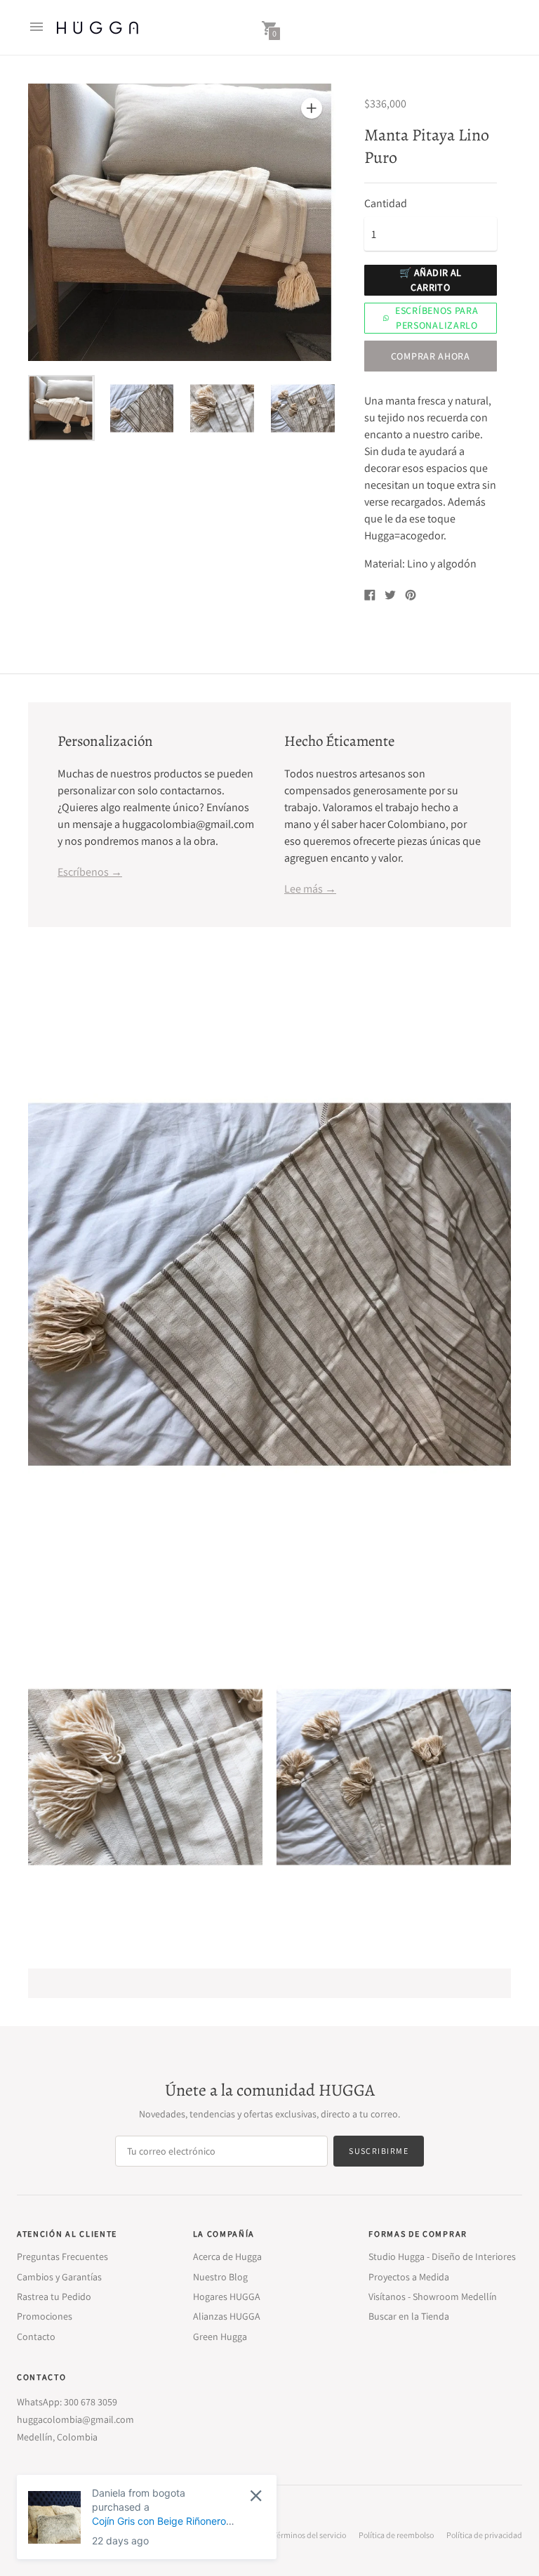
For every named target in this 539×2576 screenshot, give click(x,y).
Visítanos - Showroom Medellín (433, 2296)
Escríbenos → (90, 872)
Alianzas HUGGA (227, 2316)
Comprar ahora (431, 356)
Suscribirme (379, 2151)
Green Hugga (220, 2337)
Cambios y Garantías (59, 2277)
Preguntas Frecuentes (62, 2256)
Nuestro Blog (220, 2277)
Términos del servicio (310, 2535)
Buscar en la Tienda (409, 2316)
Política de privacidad (484, 2535)
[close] (256, 2496)
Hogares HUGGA (227, 2296)
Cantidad (386, 204)
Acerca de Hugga (227, 2256)
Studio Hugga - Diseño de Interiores (442, 2256)
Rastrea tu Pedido (54, 2296)
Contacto (36, 2337)
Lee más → (310, 889)
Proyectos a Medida (409, 2277)
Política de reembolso (396, 2535)
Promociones (45, 2316)
